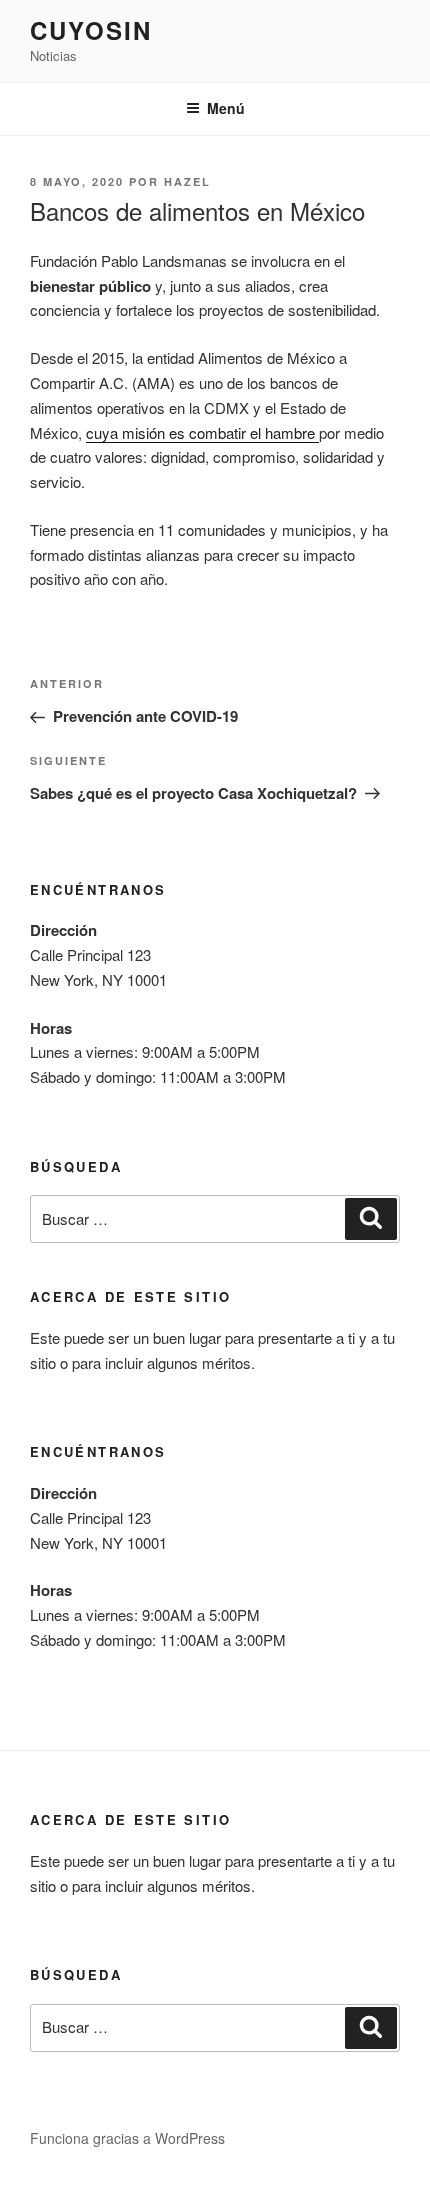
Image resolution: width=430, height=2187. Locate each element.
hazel (187, 181)
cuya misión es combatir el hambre (202, 432)
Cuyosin (90, 30)
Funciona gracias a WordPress (127, 2138)
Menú (226, 108)
